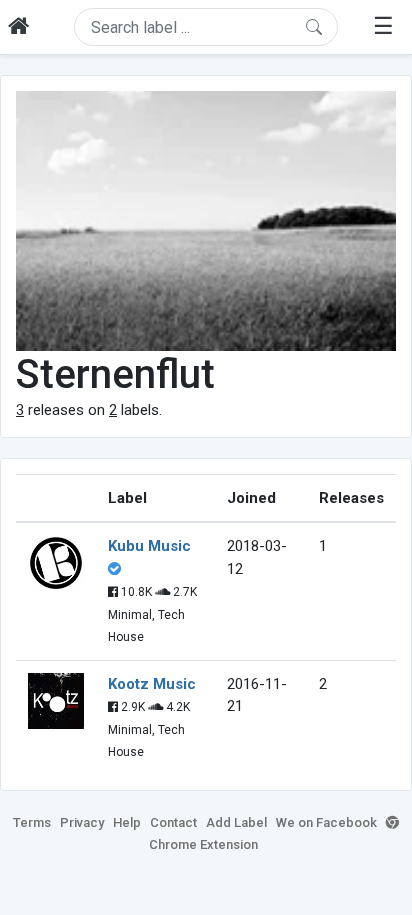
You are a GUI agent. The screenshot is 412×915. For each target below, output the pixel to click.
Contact (173, 822)
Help (127, 822)
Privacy (82, 822)
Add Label (236, 822)
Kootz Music (152, 684)
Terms (32, 822)
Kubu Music (149, 546)
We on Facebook (326, 822)
